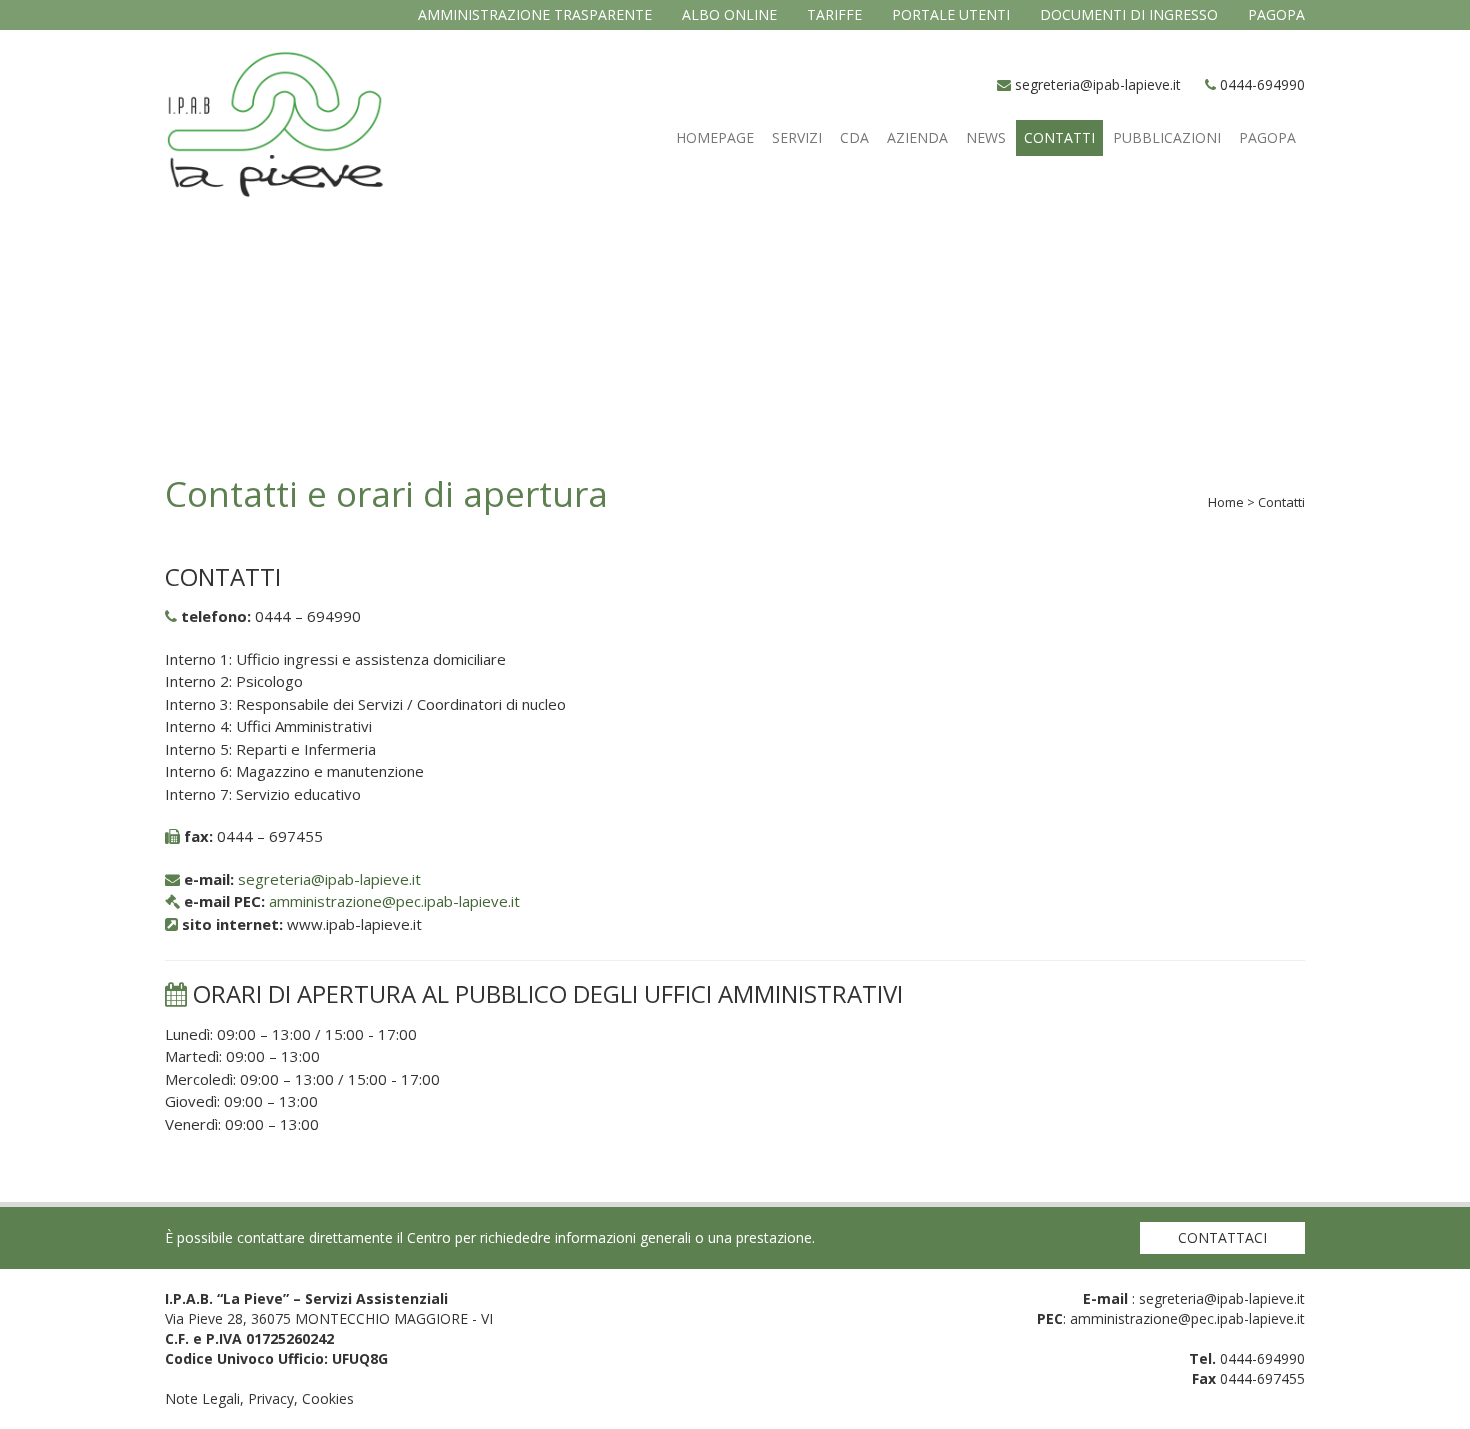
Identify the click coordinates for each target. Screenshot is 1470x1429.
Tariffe (834, 14)
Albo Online (729, 14)
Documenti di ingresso (1129, 14)
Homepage (715, 137)
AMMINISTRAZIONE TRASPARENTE (535, 14)
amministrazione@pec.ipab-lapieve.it (394, 901)
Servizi (797, 137)
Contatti (1059, 137)
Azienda (917, 137)
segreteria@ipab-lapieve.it (1098, 84)
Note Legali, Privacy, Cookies (259, 1398)
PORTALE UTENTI (951, 14)
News (986, 137)
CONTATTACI (1222, 1237)
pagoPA (1276, 14)
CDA (854, 137)
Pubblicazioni (1167, 137)
